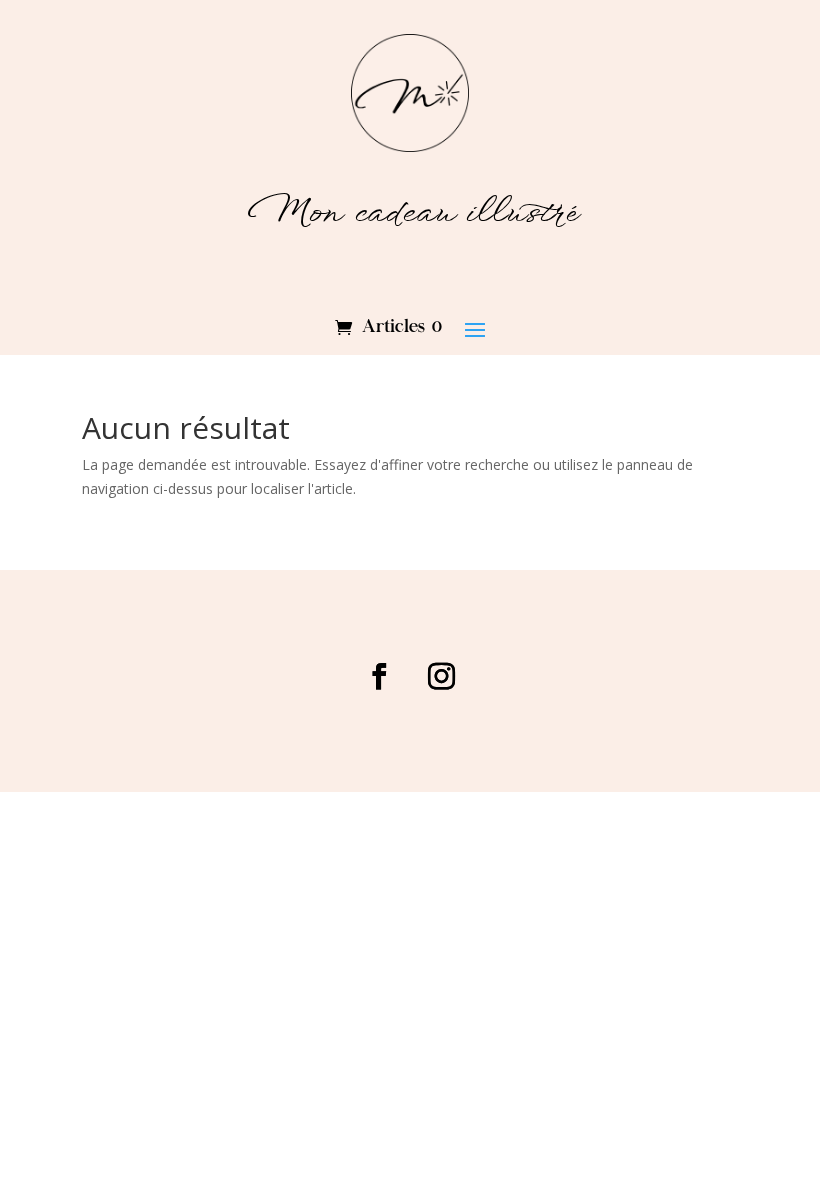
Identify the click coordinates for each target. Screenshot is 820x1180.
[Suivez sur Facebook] (379, 677)
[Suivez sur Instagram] (441, 677)
